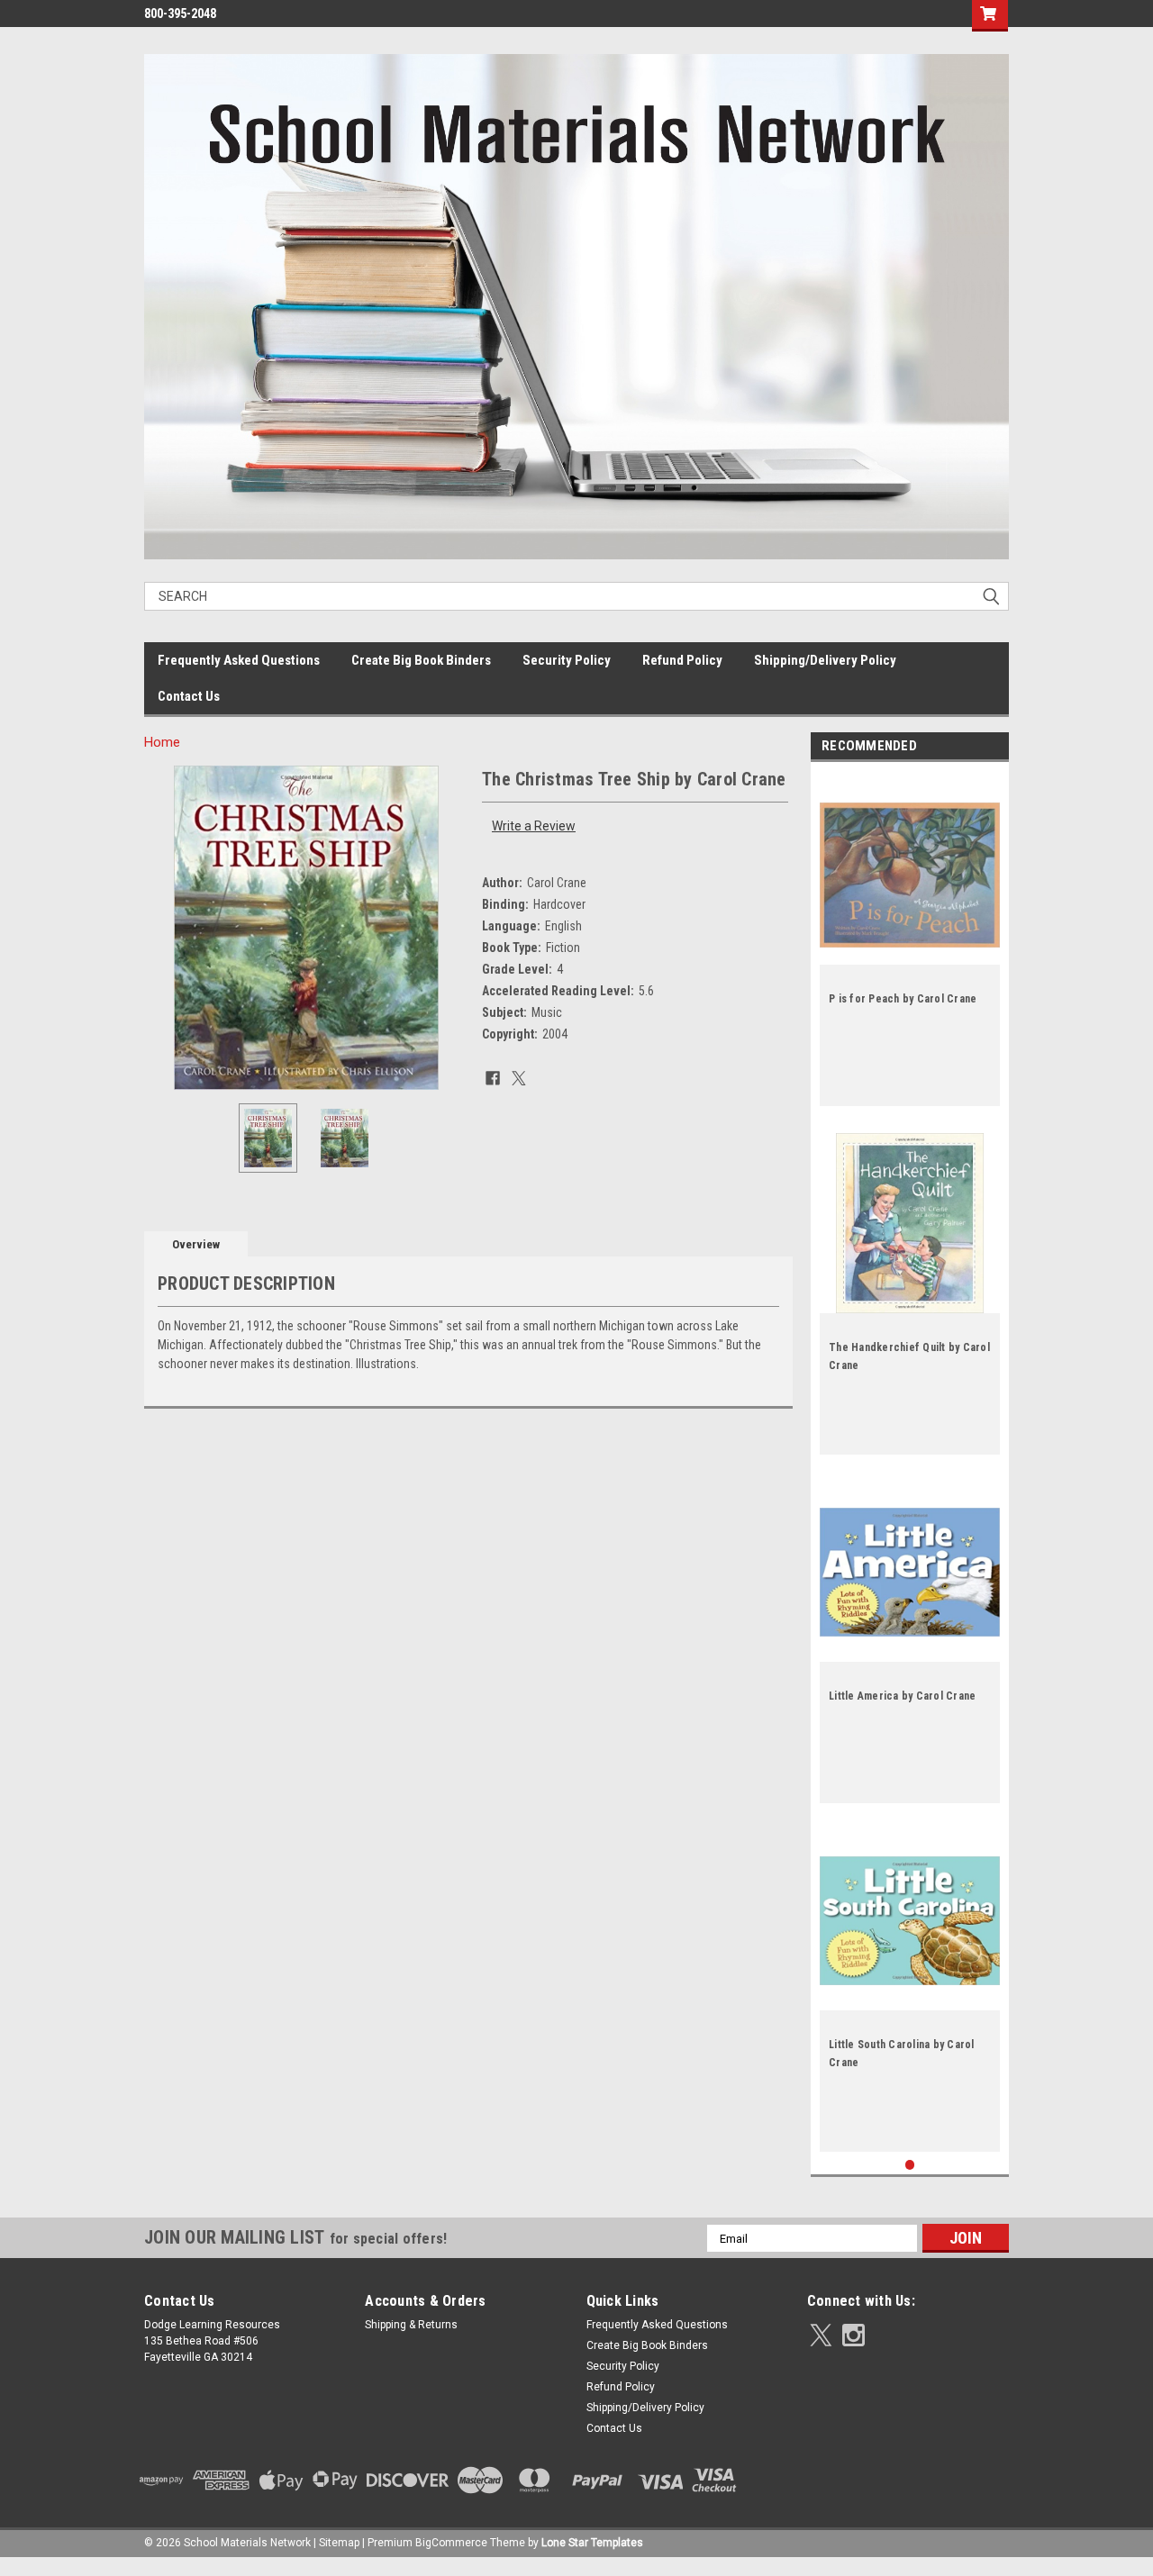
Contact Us (189, 696)
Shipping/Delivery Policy (825, 660)
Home (162, 742)
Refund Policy (682, 660)
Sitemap (339, 2543)
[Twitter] (519, 1078)
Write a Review (534, 826)
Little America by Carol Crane (902, 1696)
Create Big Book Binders (421, 660)
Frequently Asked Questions (239, 660)
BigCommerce (451, 2543)
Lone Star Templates (592, 2543)
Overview (196, 1244)
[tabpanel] (910, 939)
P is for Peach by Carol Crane (903, 999)
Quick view (910, 951)
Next (450, 927)
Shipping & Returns (411, 2325)
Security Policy (567, 660)
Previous (162, 927)
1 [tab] (910, 2165)
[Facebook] (493, 1078)
